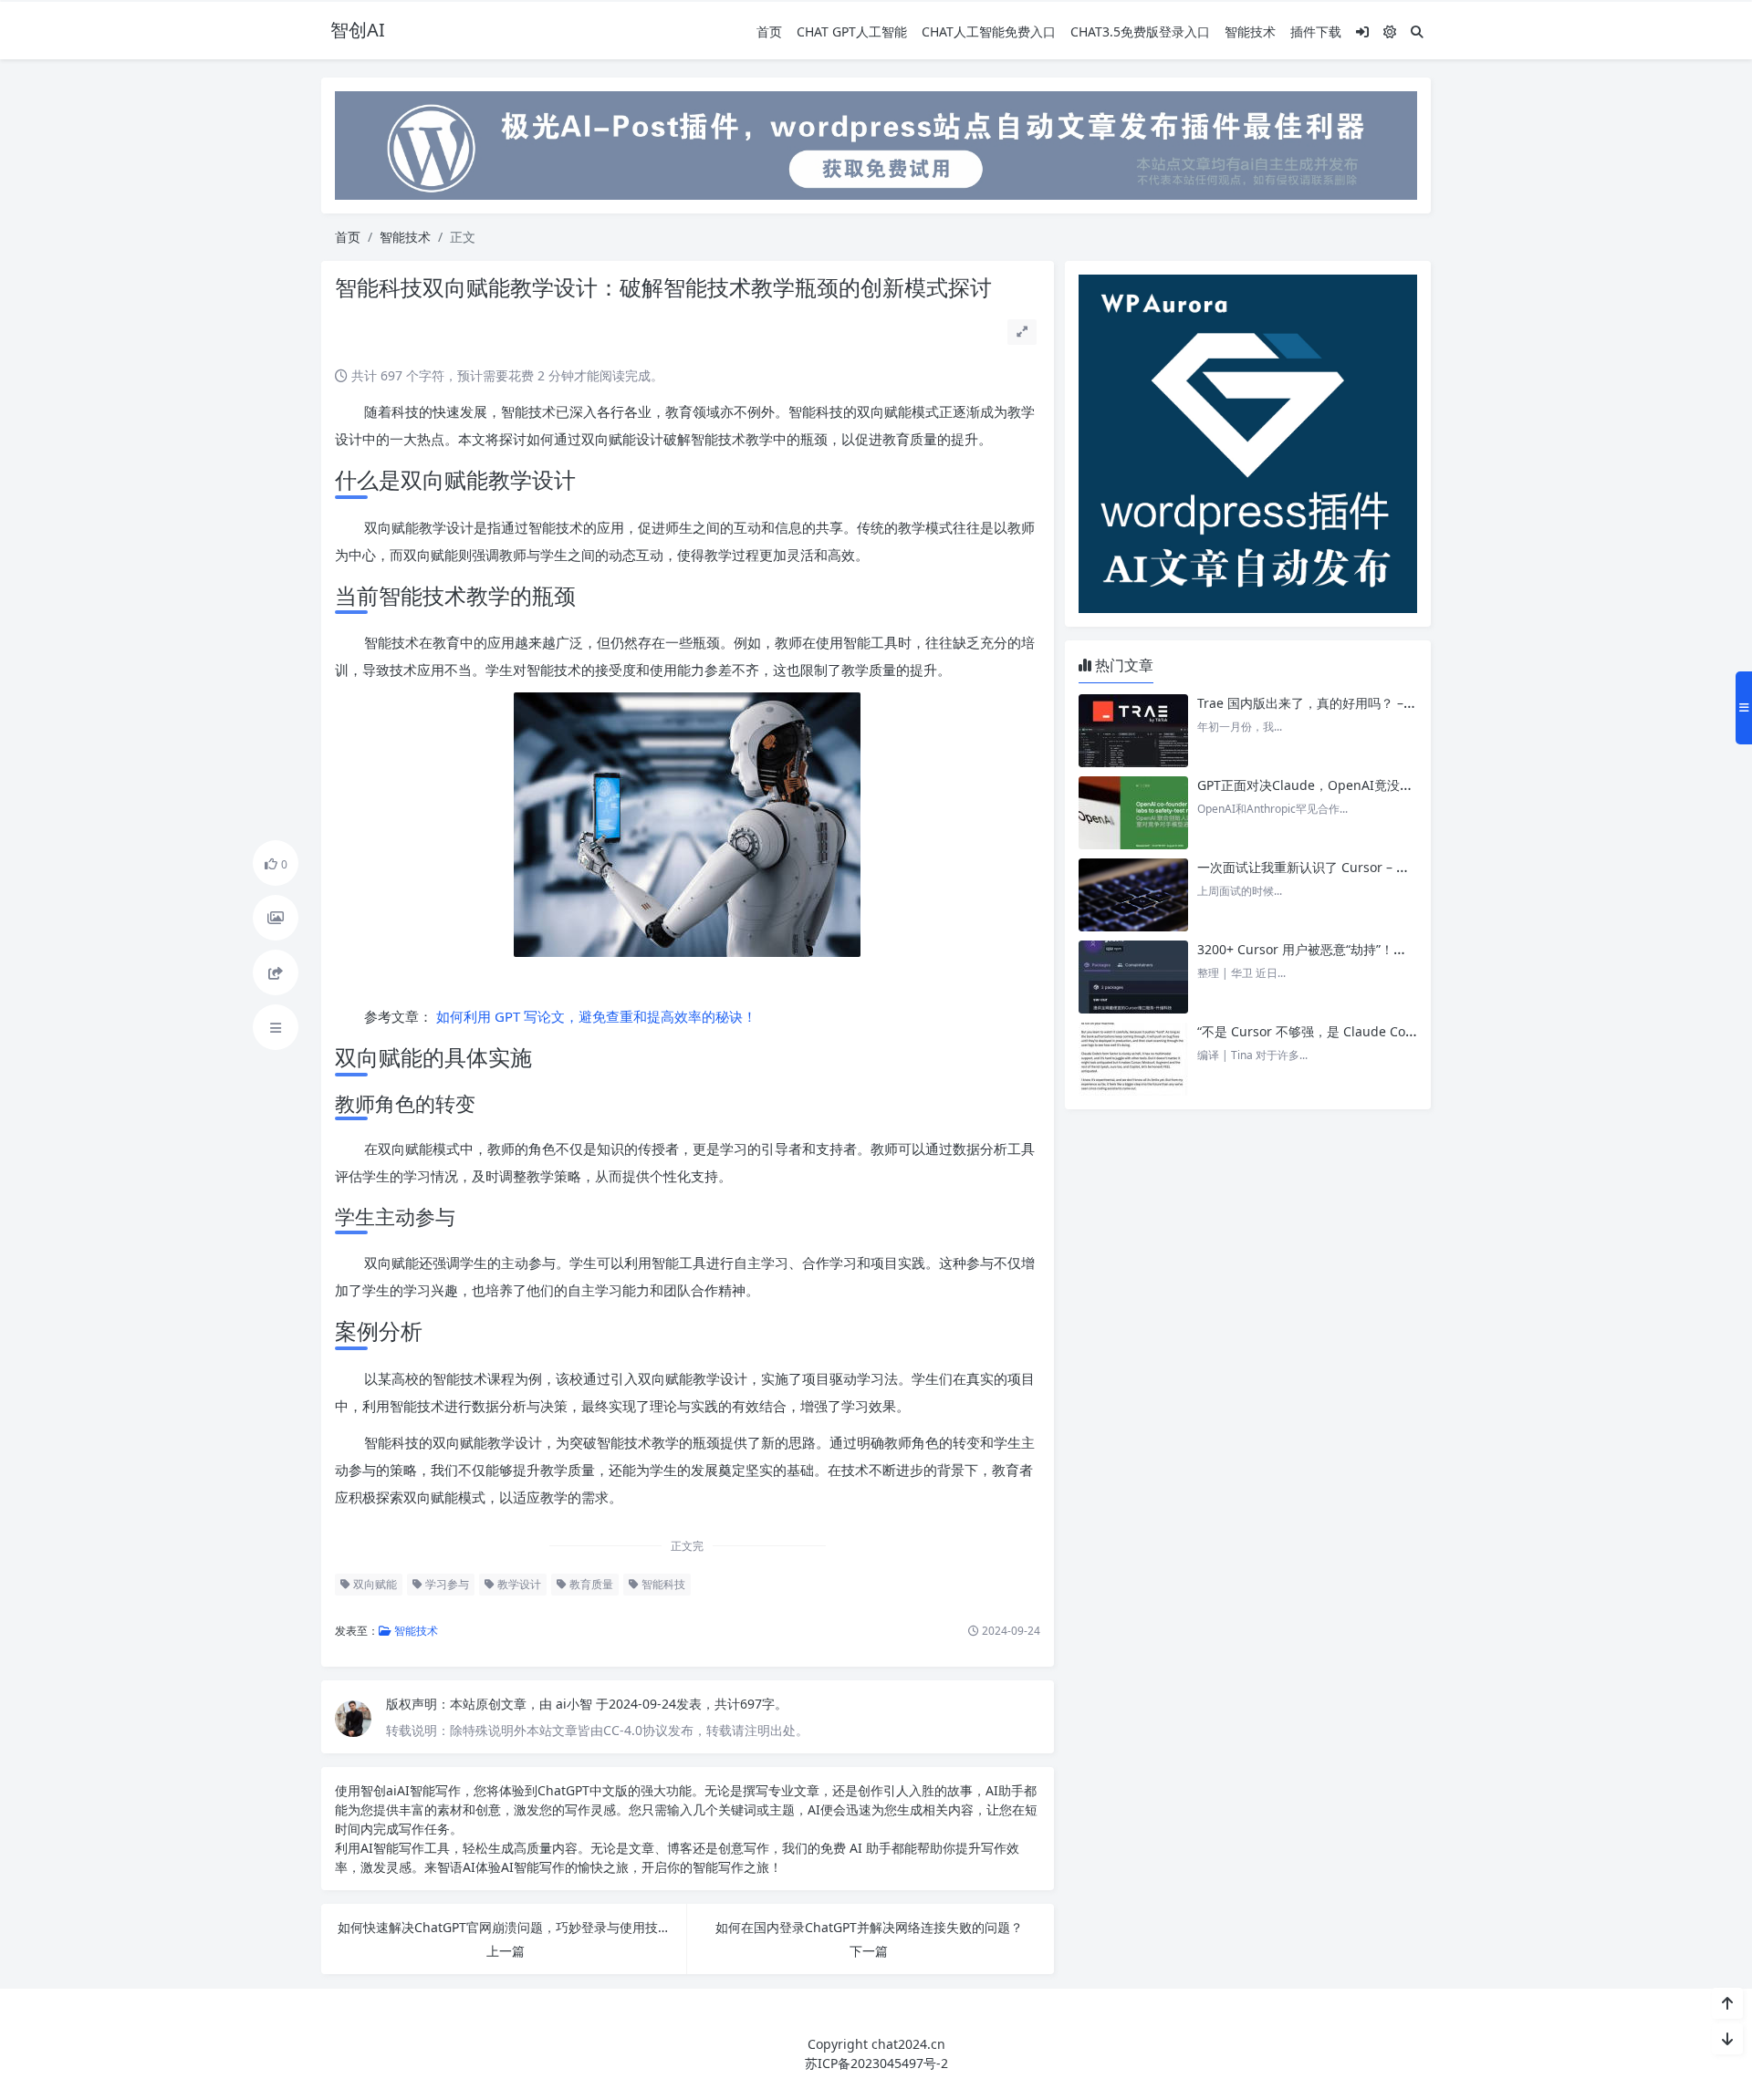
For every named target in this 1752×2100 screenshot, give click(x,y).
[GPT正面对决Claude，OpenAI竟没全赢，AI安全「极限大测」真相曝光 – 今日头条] (1133, 813)
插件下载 (1316, 31)
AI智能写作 (429, 1790)
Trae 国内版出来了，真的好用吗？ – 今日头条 (1328, 703)
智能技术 (1250, 31)
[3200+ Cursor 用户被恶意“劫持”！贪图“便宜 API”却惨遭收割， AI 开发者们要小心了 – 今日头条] (1133, 977)
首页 (769, 31)
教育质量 (590, 1584)
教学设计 (518, 1584)
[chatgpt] (876, 144)
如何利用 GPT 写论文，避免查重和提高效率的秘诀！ (594, 1016)
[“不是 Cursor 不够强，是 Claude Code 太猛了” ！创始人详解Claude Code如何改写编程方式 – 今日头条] (1133, 1059)
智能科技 (662, 1584)
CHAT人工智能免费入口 (989, 31)
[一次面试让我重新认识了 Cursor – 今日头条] (1133, 895)
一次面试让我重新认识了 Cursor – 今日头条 (1322, 867)
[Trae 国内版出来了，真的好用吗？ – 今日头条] (1133, 731)
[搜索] (1417, 31)
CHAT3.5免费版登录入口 (1140, 31)
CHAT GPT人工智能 (852, 31)
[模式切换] (1390, 31)
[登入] (1362, 31)
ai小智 (576, 1704)
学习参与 (446, 1584)
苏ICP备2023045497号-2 (876, 2063)
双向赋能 (374, 1584)
